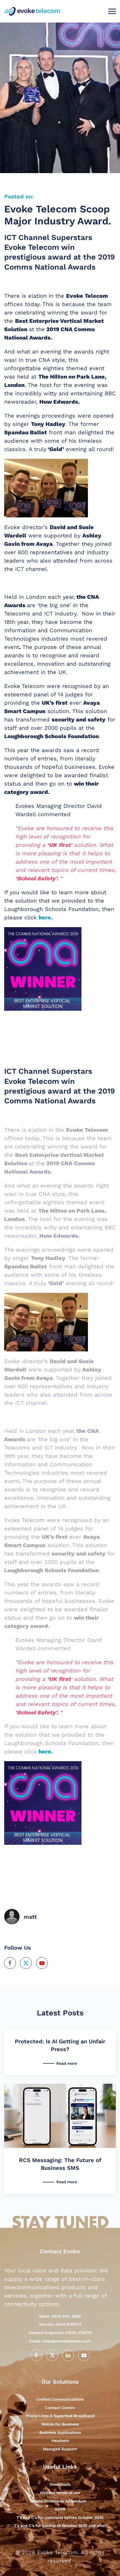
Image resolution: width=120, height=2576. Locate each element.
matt (30, 1917)
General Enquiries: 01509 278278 (60, 2333)
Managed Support (60, 2449)
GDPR (60, 2509)
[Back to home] (33, 11)
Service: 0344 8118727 (60, 2324)
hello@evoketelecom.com (60, 2341)
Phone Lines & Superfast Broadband (60, 2416)
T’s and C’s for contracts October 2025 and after (60, 2526)
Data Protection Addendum (60, 2501)
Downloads (60, 2484)
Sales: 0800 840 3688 (60, 2316)
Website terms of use (60, 2493)
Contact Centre (60, 2408)
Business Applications (60, 2432)
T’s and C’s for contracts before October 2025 (60, 2517)
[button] (112, 11)
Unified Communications (60, 2399)
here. (46, 917)
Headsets (60, 2441)
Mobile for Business (60, 2424)
